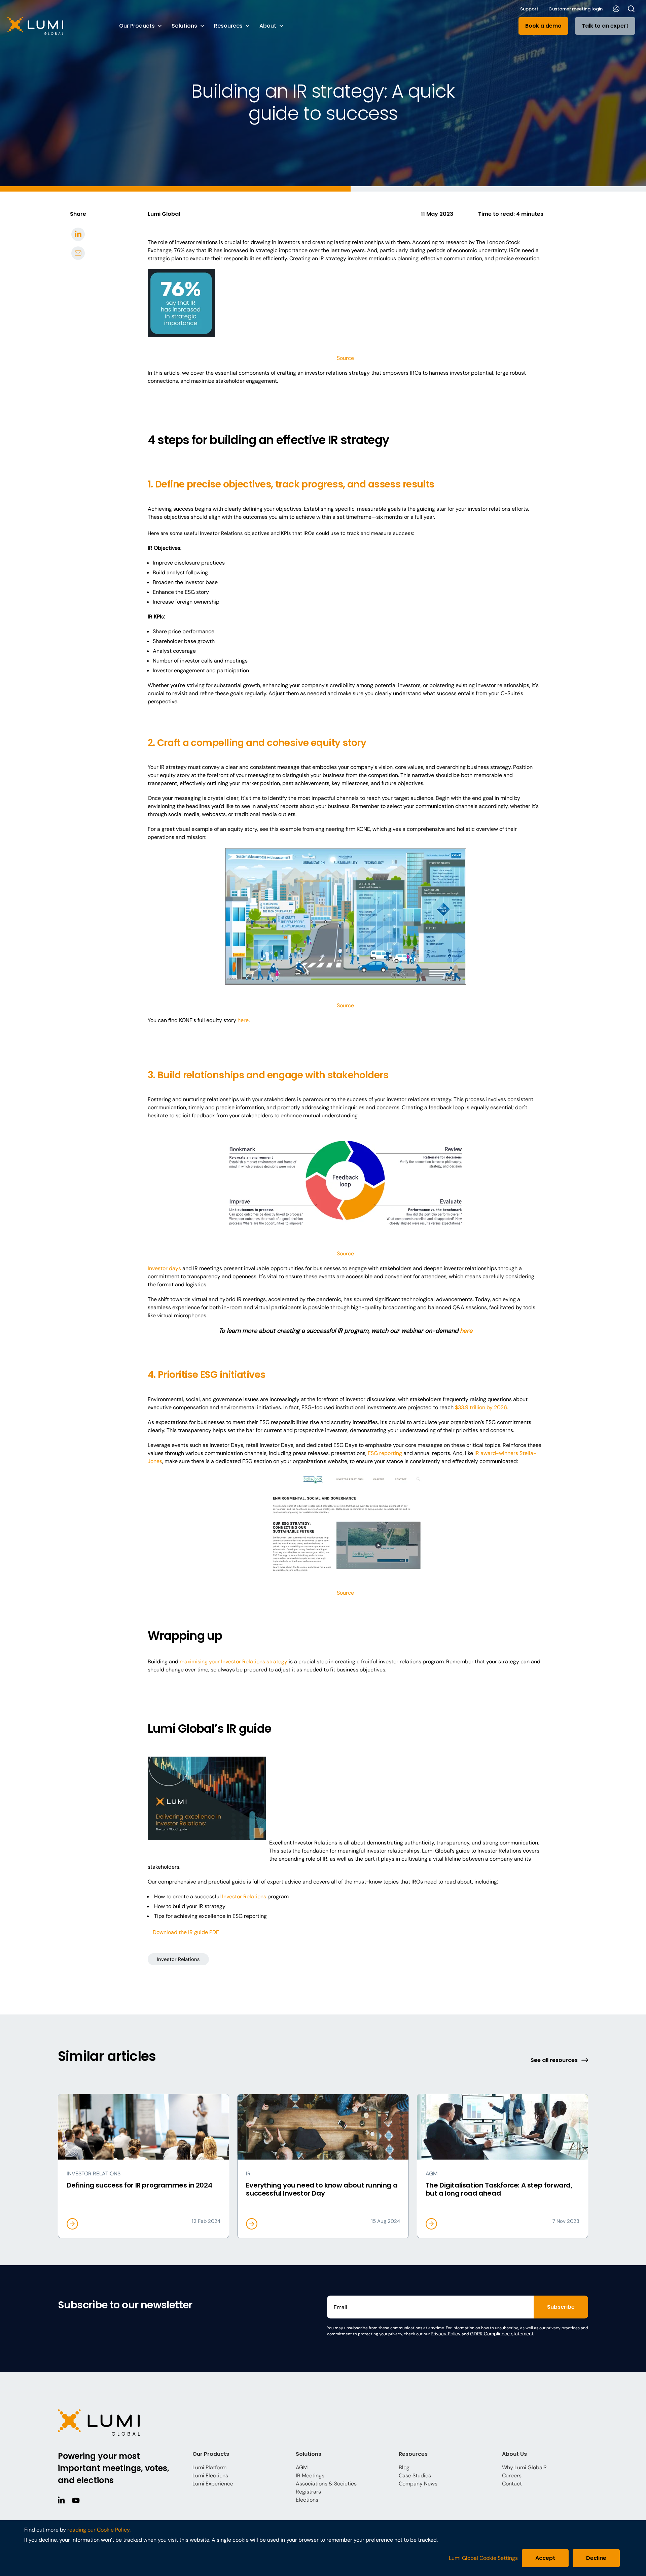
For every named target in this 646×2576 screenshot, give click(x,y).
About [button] (268, 26)
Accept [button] (545, 2558)
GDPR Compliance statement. (502, 2334)
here (243, 1020)
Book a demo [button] (543, 26)
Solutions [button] (184, 26)
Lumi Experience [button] (213, 2484)
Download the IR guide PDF (186, 1932)
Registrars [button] (308, 2492)
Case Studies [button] (415, 2476)
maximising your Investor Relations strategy (234, 1662)
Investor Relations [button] (178, 1959)
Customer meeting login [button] (576, 9)
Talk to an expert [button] (605, 26)
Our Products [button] (137, 26)
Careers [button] (512, 2476)
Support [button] (529, 9)
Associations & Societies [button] (326, 2484)
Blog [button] (404, 2467)
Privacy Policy (446, 2334)
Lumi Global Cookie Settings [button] (483, 2558)
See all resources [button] (554, 2060)
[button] (57, 26)
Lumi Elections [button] (210, 2476)
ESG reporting (385, 1453)
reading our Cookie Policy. (99, 2530)
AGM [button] (302, 2467)
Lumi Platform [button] (209, 2467)
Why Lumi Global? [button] (524, 2467)
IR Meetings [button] (310, 2476)
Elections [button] (307, 2500)
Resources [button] (228, 26)
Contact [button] (512, 2484)
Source (345, 358)
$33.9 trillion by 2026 (481, 1407)
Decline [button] (596, 2558)
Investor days (164, 1268)
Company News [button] (418, 2484)
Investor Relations (244, 1896)
